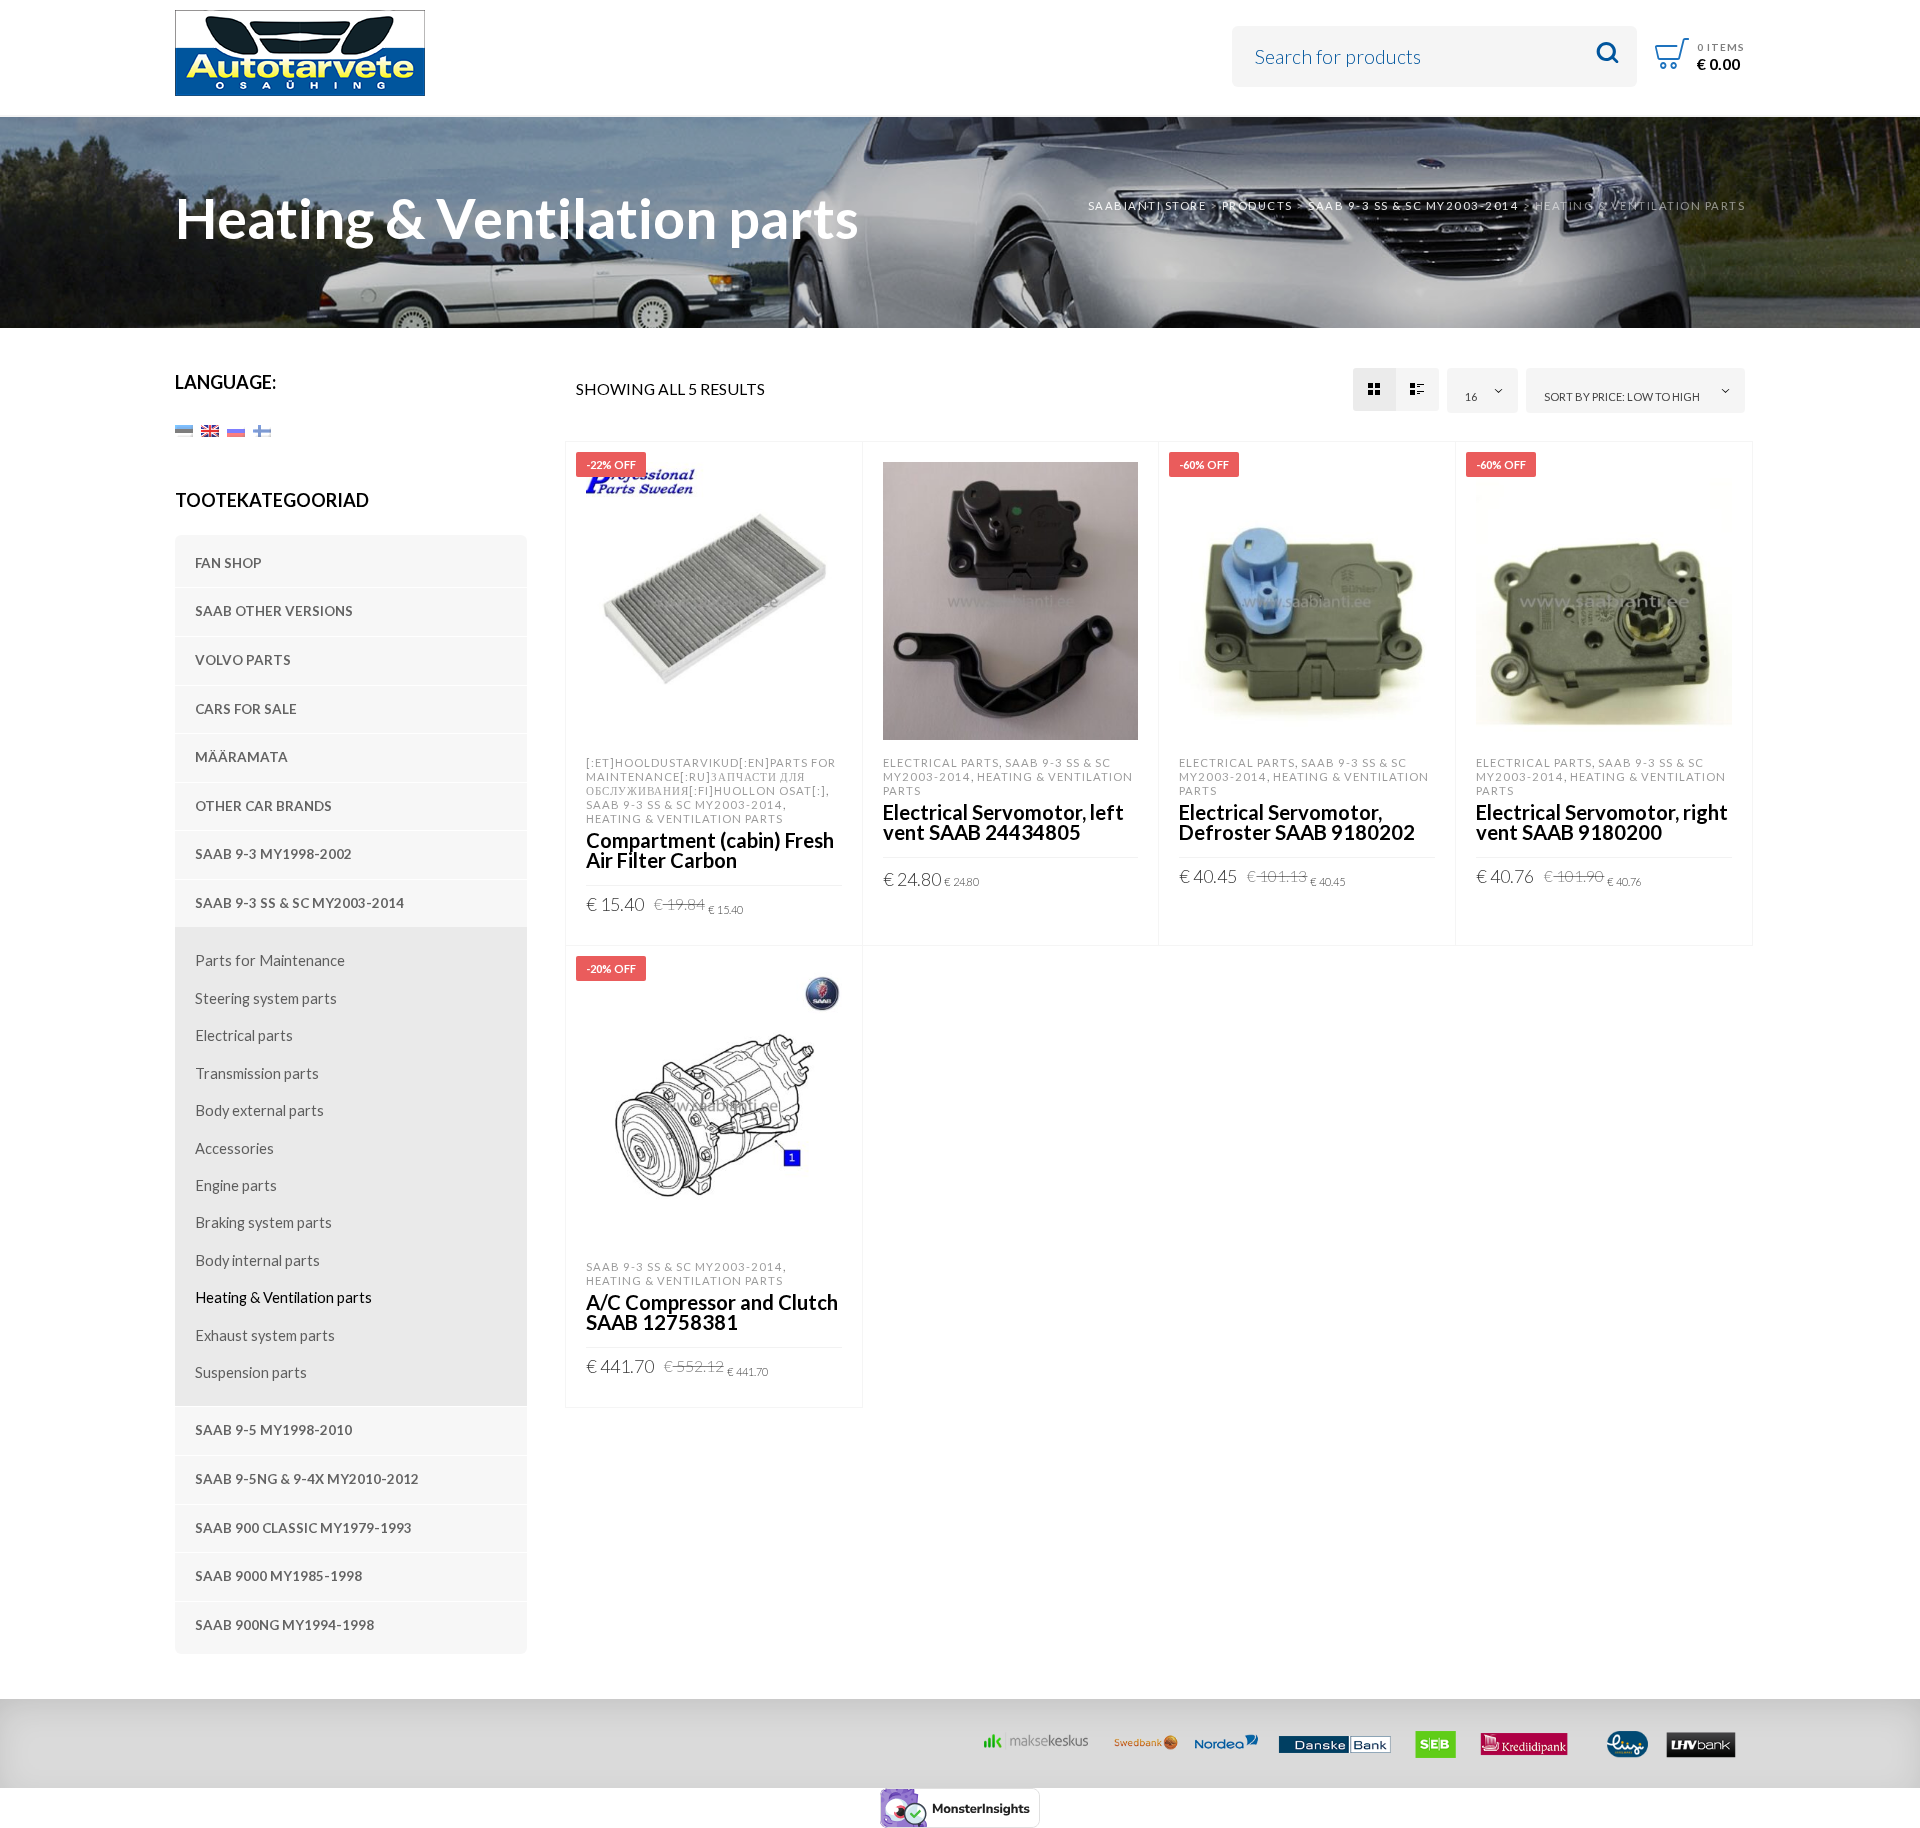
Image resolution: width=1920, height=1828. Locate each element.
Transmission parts (257, 1073)
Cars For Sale (246, 709)
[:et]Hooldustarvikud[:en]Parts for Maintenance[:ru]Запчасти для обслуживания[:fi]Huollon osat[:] (711, 776)
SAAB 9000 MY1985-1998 (278, 1576)
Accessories (234, 1148)
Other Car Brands (263, 806)
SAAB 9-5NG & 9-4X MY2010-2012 (307, 1479)
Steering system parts (266, 998)
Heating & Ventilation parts (283, 1297)
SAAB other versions (274, 611)
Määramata (241, 757)
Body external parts (259, 1110)
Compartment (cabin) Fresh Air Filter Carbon (710, 850)
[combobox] (1483, 390)
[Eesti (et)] (184, 429)
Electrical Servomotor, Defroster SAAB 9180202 (1297, 822)
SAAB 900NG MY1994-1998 (284, 1625)
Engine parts (236, 1185)
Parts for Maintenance (270, 960)
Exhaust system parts (265, 1335)
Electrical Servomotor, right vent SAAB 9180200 (1602, 822)
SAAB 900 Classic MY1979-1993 (303, 1528)
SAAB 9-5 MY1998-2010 (273, 1430)
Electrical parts (244, 1035)
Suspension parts (251, 1372)
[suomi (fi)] (262, 429)
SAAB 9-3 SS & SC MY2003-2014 (299, 903)
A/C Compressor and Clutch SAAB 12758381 (712, 1312)
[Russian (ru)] (236, 429)
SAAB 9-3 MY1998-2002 (273, 854)
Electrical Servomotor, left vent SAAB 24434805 (1003, 822)
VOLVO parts (243, 660)
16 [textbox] (1471, 396)
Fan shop (228, 563)
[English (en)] (210, 429)
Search (1607, 53)
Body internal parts (257, 1260)
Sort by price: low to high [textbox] (1622, 396)
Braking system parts (263, 1222)
